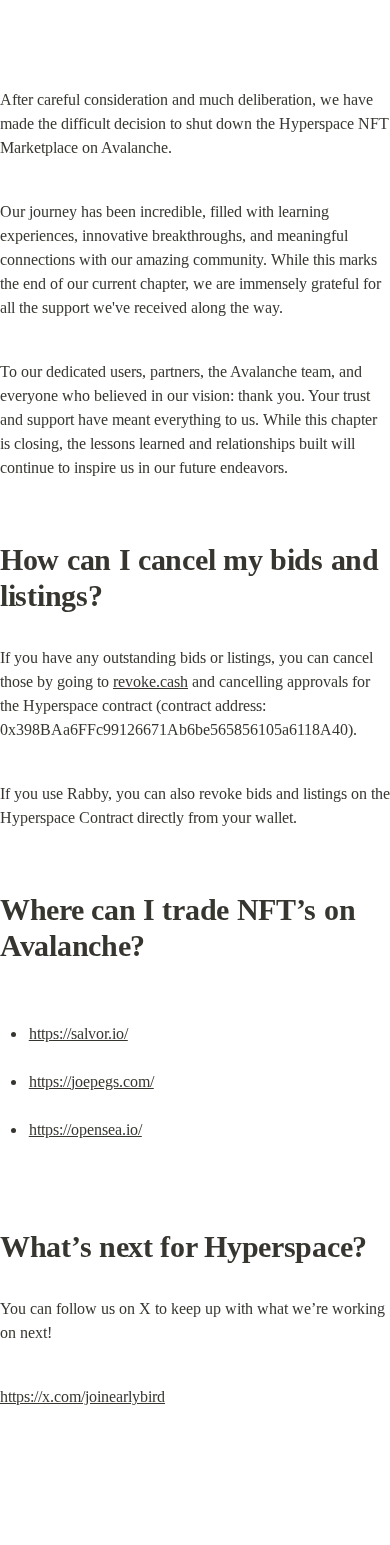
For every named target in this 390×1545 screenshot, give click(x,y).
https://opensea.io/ (85, 1129)
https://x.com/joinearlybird (82, 1396)
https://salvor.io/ (78, 1033)
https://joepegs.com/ (91, 1081)
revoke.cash (150, 681)
